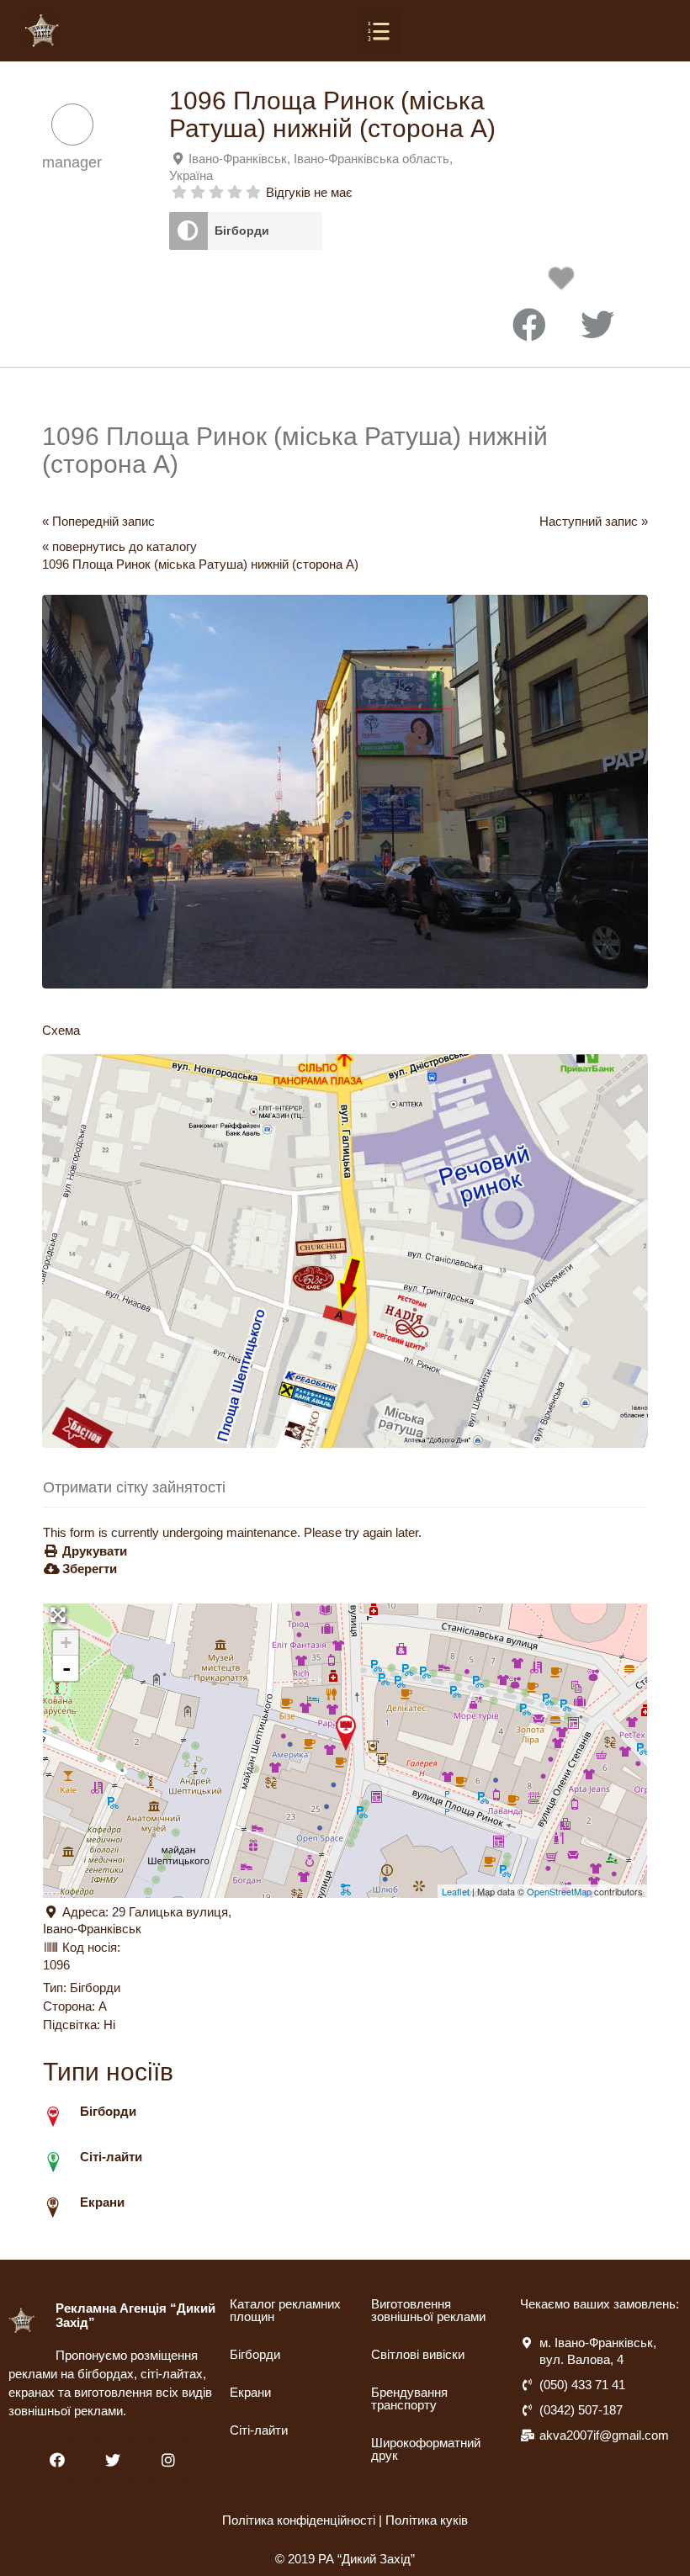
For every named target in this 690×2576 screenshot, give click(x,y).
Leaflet (456, 1891)
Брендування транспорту (409, 2398)
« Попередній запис (98, 521)
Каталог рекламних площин (285, 2310)
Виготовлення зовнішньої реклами (428, 2310)
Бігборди (242, 231)
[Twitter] (112, 2459)
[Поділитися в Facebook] (529, 326)
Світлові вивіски (418, 2354)
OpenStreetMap (559, 1891)
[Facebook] (57, 2459)
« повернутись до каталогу (119, 546)
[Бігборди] (188, 231)
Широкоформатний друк (426, 2449)
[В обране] (565, 283)
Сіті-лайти (259, 2430)
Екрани (250, 2392)
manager (72, 162)
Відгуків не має (309, 192)
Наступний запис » (594, 521)
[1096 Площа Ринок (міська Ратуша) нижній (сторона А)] (346, 1733)
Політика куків (427, 2520)
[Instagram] (169, 2459)
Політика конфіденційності (299, 2520)
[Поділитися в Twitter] (597, 326)
